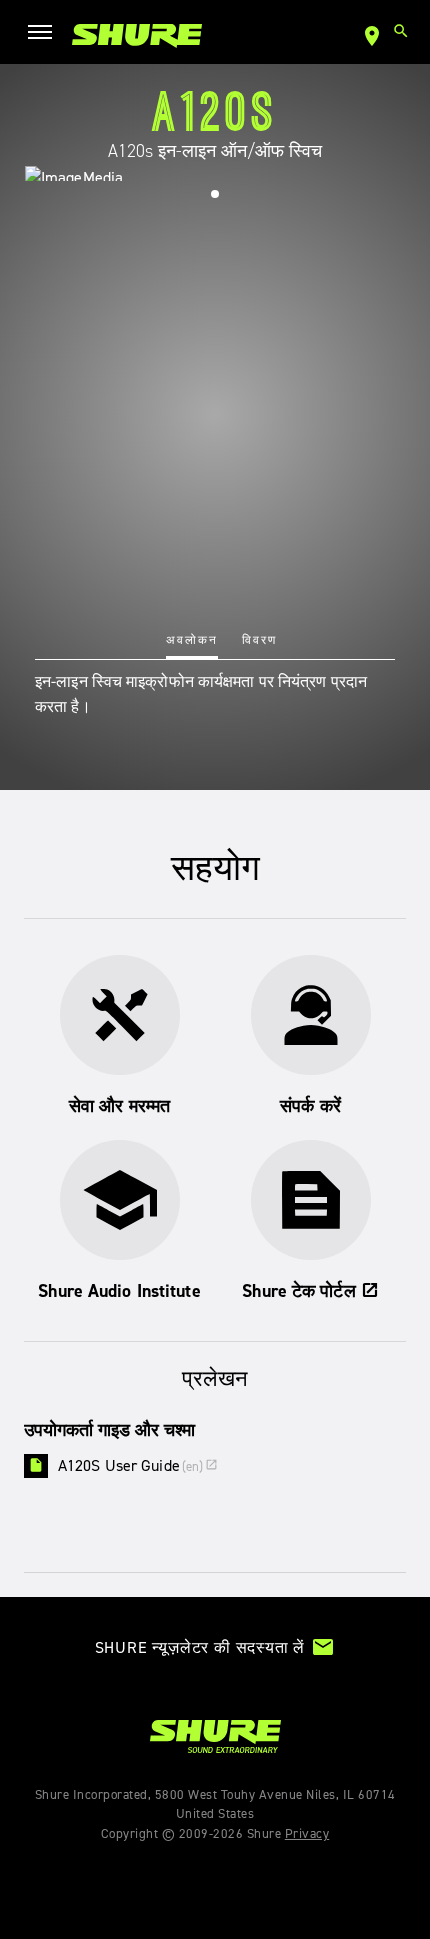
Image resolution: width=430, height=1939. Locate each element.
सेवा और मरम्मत (119, 1106)
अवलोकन (192, 640)
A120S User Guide (138, 1465)
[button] (215, 194)
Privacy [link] (307, 1833)
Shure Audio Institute (119, 1291)
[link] (137, 35)
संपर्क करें (310, 1106)
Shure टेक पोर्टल (310, 1291)
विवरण (259, 640)
